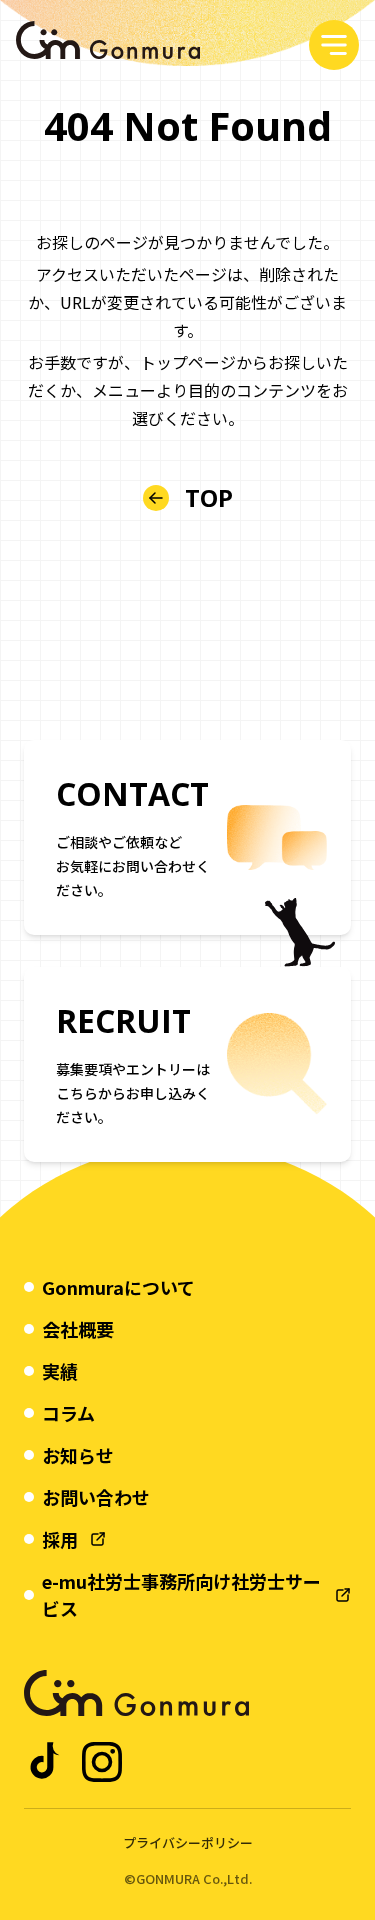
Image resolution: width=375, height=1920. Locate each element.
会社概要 (78, 1329)
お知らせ (78, 1455)
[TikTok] (46, 1762)
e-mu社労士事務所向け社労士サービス (181, 1594)
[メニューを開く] (334, 45)
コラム (68, 1413)
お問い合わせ (96, 1497)
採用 (60, 1539)
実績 (60, 1371)
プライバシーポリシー (188, 1842)
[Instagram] (102, 1762)
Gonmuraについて (118, 1287)
